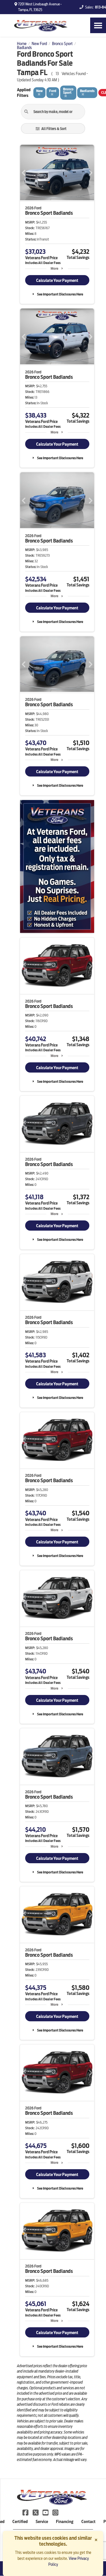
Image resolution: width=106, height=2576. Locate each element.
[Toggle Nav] (98, 25)
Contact (88, 2522)
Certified (20, 2522)
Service (42, 2522)
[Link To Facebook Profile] (26, 2512)
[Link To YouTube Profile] (46, 2512)
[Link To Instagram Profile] (55, 2512)
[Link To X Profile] (36, 2512)
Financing (65, 2522)
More (54, 268)
